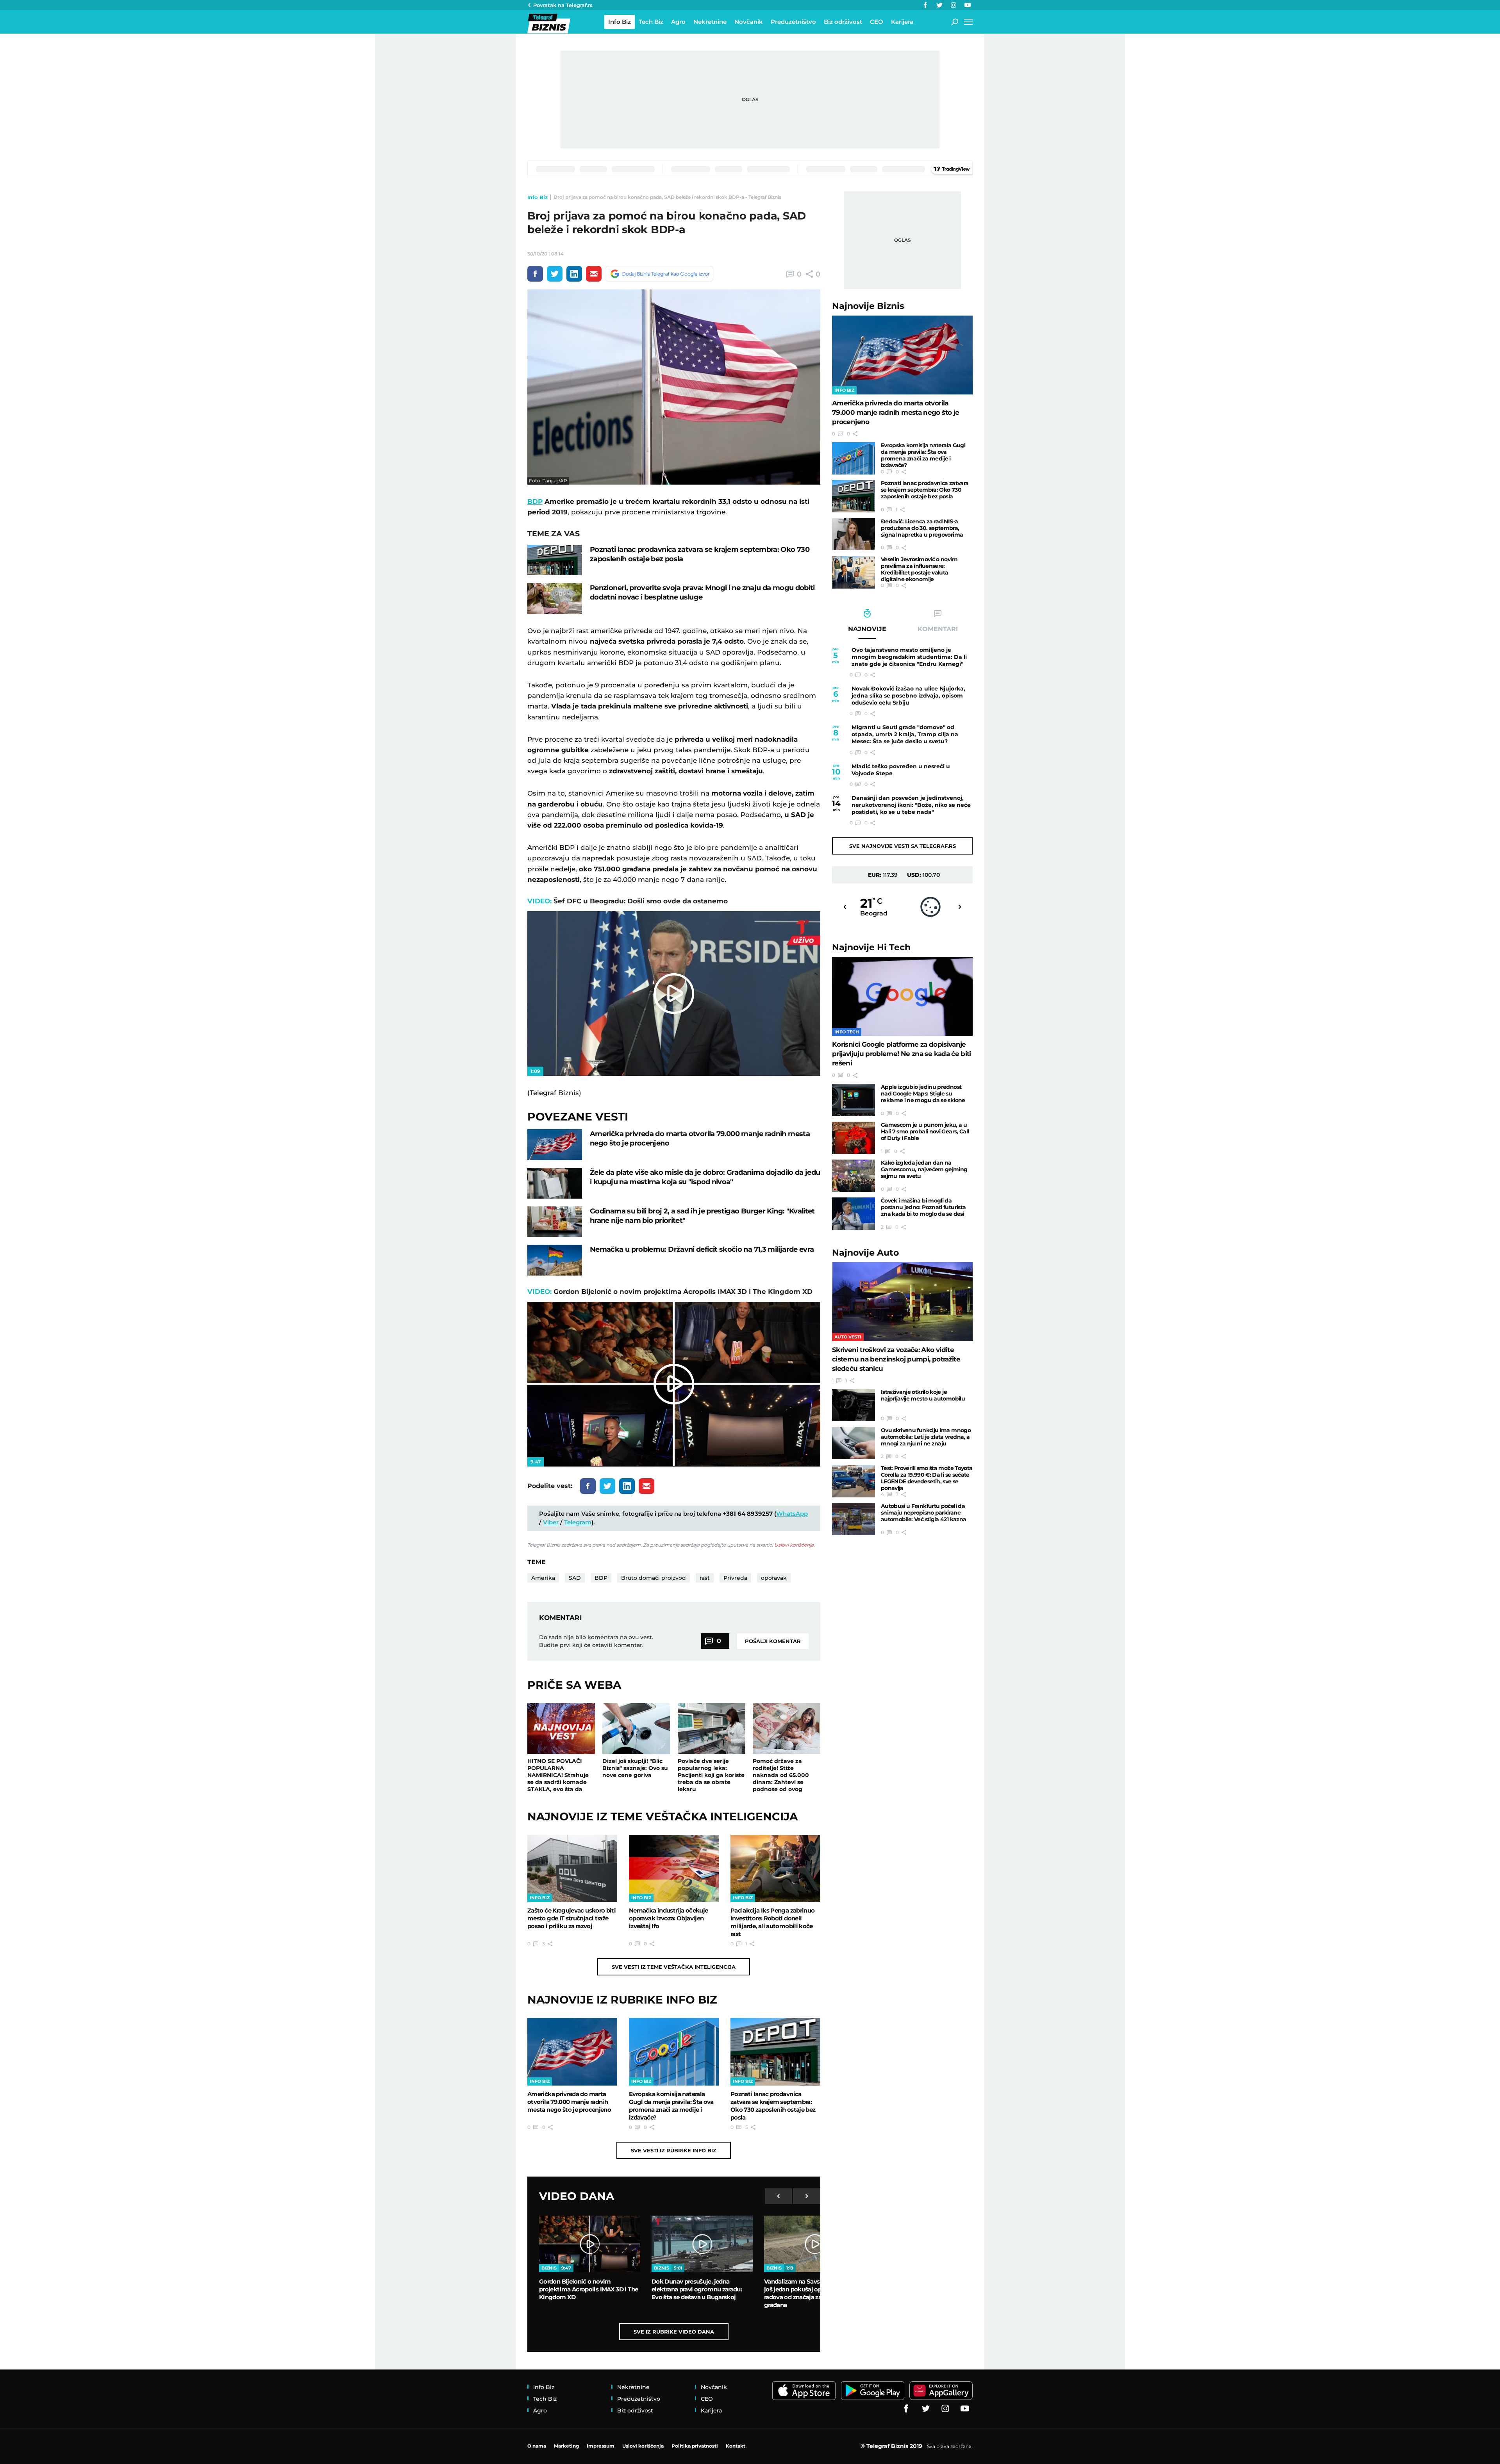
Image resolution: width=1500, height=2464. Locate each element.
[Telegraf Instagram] (954, 5)
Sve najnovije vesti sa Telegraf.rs (903, 846)
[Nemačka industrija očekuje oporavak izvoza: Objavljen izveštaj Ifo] (674, 1868)
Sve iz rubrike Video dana (674, 2332)
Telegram (578, 1522)
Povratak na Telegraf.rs (563, 5)
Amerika (543, 1578)
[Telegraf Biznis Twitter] (939, 5)
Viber (551, 1522)
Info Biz (537, 197)
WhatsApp (792, 1514)
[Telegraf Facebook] (925, 5)
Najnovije (868, 306)
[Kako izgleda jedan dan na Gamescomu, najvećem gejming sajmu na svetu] (854, 1176)
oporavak (774, 1578)
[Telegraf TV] (968, 5)
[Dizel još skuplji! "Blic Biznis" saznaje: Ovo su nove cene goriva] (636, 1729)
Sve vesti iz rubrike (674, 2150)
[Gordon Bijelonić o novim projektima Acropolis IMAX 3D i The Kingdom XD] (590, 2244)
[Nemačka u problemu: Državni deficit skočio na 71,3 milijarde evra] (555, 1260)
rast (705, 1578)
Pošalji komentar (773, 1641)
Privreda (735, 1578)
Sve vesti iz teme (674, 1967)
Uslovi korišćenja (794, 1545)
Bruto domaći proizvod (654, 1578)
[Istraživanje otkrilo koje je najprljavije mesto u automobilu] (854, 1405)
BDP (535, 501)
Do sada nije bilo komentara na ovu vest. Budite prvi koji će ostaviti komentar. (596, 1641)
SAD (575, 1578)
